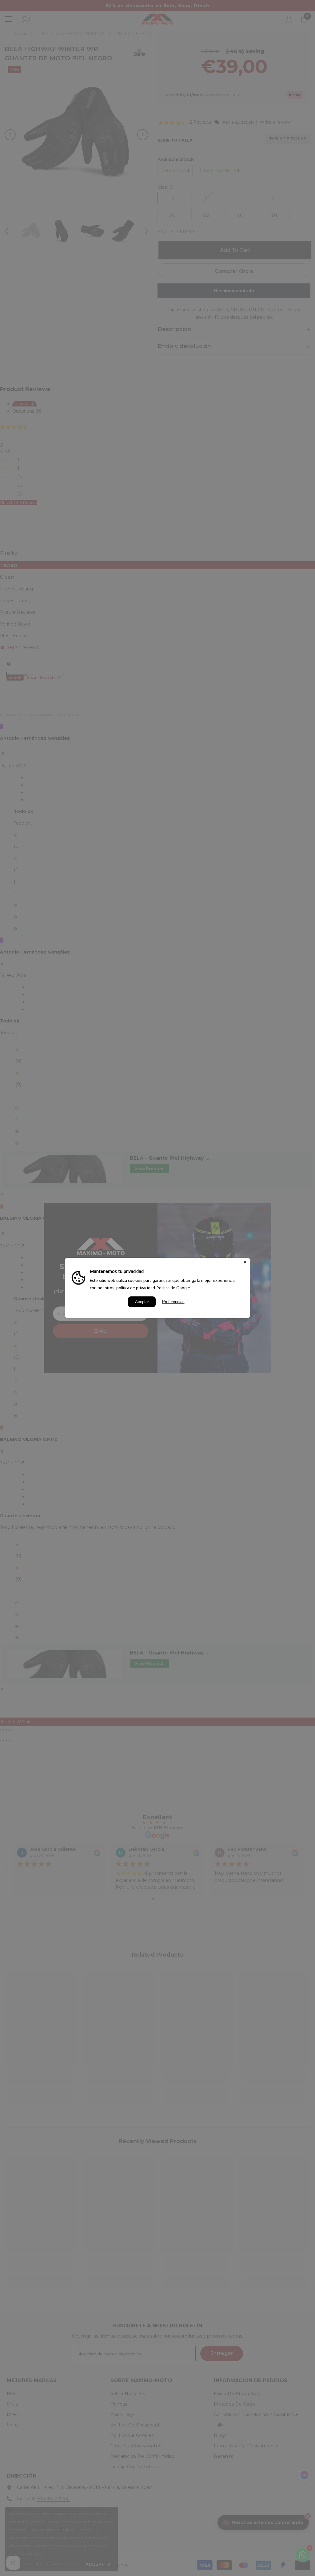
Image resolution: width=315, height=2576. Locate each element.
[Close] (245, 1262)
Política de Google (173, 1288)
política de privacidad (136, 1288)
